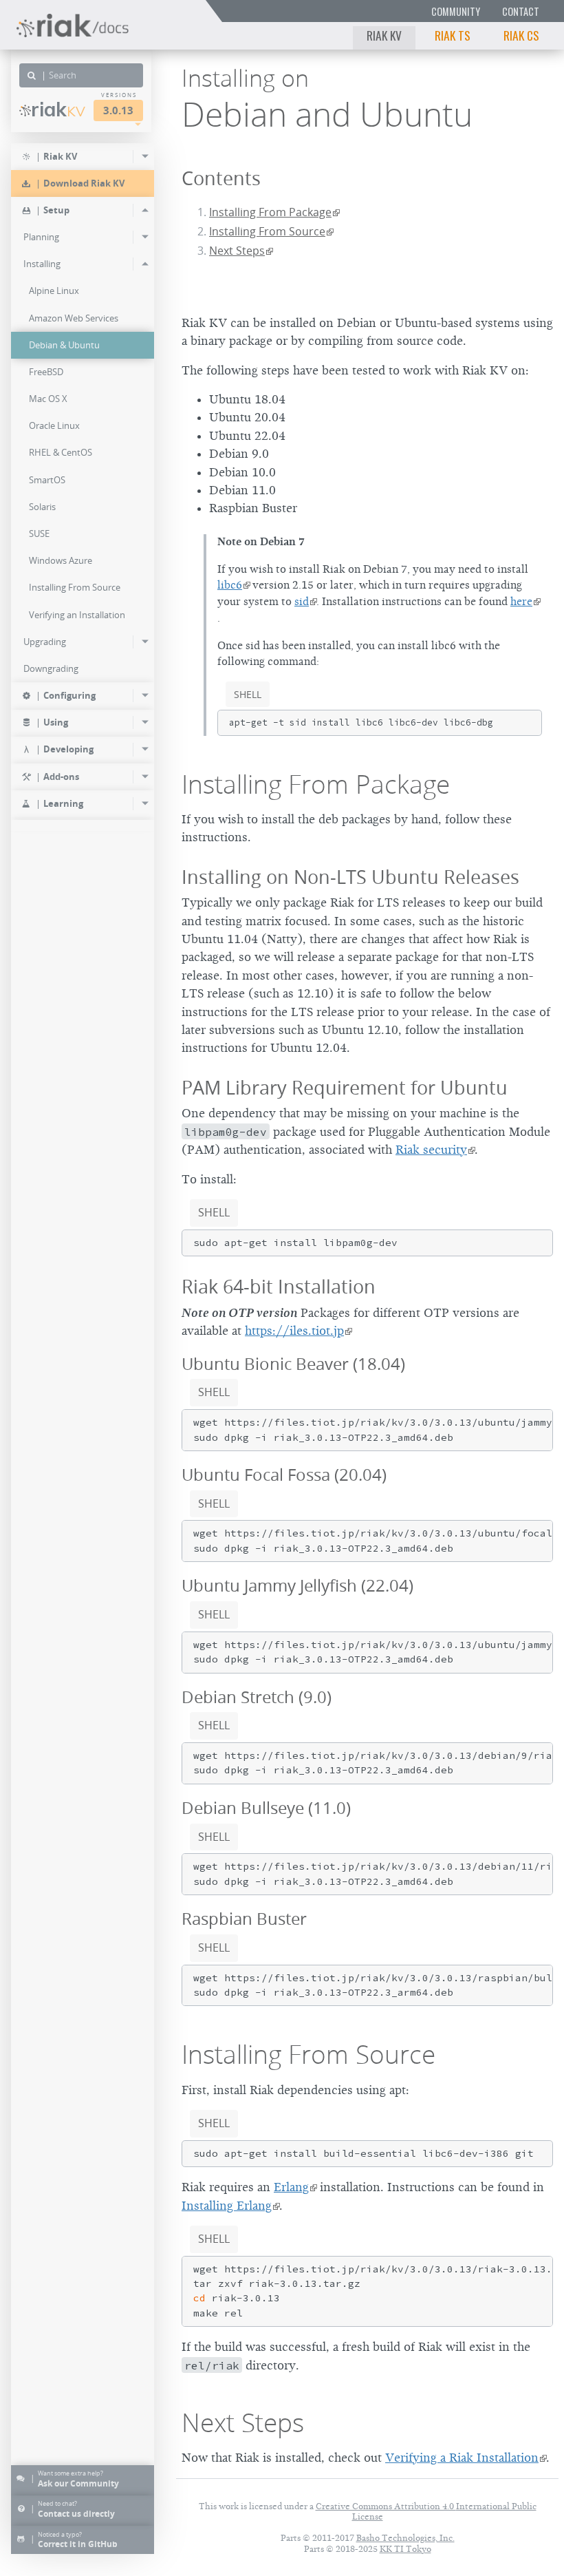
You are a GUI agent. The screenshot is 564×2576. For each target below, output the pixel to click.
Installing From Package (270, 212)
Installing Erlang (227, 2206)
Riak (58, 109)
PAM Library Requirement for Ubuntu (345, 1087)
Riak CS (521, 35)
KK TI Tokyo (405, 2549)
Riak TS (453, 35)
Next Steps (237, 251)
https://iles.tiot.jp (294, 1331)
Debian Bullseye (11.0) (266, 1808)
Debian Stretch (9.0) (257, 1697)
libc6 (230, 585)
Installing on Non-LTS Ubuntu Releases (350, 877)
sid (302, 602)
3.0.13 (118, 110)
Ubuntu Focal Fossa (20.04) (284, 1475)
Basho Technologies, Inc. (405, 2538)
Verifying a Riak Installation (462, 2458)
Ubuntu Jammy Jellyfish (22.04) (297, 1585)
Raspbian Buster (244, 1919)
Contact (521, 11)
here (521, 602)
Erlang (291, 2187)
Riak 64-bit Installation (279, 1286)
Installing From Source (267, 231)
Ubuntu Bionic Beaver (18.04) (293, 1364)
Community (456, 11)
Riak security (431, 1150)
